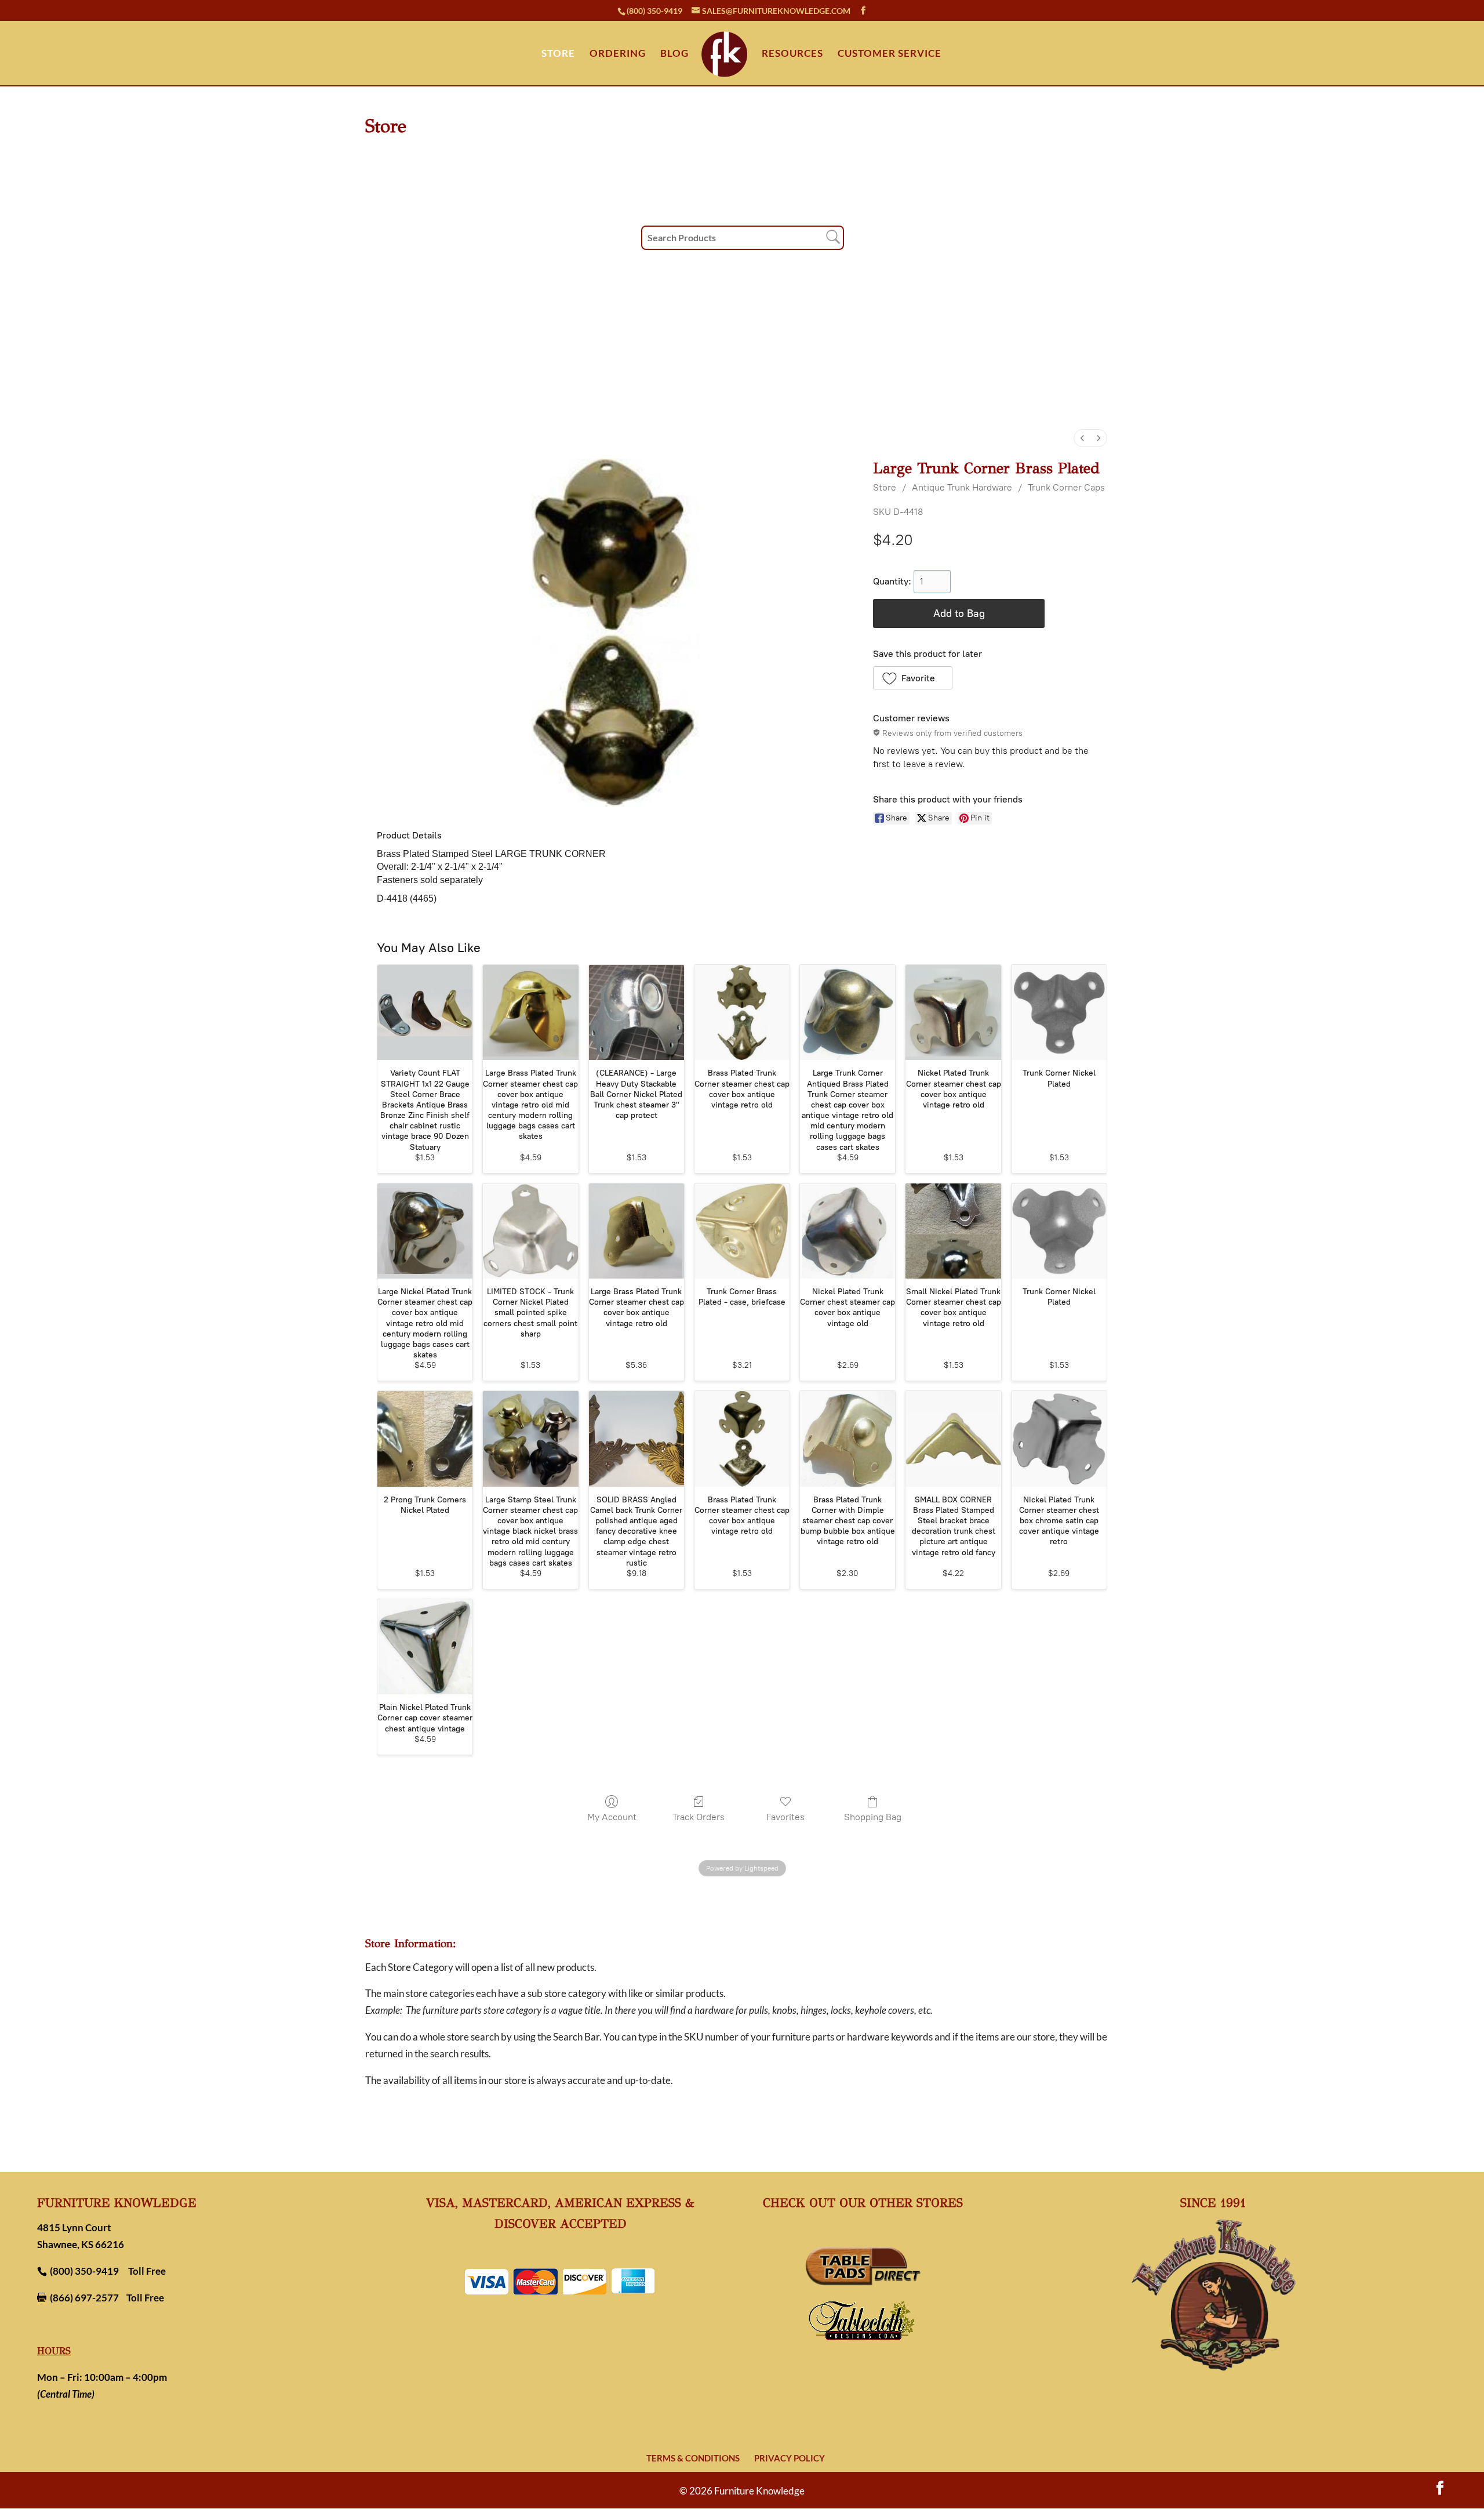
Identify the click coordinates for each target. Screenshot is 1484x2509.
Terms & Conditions (693, 2458)
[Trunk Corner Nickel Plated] (1059, 1012)
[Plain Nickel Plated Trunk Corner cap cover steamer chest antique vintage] (425, 1647)
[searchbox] (743, 238)
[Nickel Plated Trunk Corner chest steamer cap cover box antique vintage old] (848, 1231)
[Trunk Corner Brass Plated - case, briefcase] (742, 1231)
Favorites (785, 1817)
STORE (558, 54)
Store (885, 487)
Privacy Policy (790, 2458)
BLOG (674, 54)
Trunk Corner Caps (1066, 487)
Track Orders (699, 1817)
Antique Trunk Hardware (962, 487)
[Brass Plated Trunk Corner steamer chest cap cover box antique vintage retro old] (742, 1012)
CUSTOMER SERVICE (890, 54)
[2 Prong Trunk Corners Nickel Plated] (425, 1439)
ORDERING (618, 54)
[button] (913, 678)
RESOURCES (792, 54)
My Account (612, 1817)
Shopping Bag (873, 1817)
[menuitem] (1082, 438)
